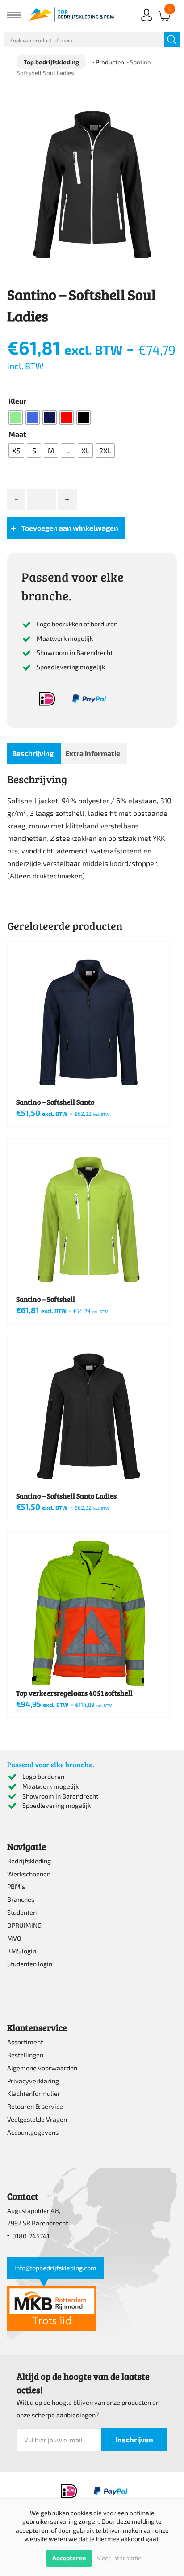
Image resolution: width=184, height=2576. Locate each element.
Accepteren (69, 2558)
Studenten (22, 1912)
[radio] (16, 418)
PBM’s (16, 1886)
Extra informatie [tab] (93, 753)
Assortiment (25, 2042)
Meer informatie (119, 2558)
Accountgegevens (33, 2132)
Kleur (17, 401)
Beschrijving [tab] (33, 753)
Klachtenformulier (34, 2093)
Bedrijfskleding (29, 1861)
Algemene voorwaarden (42, 2068)
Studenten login (30, 1964)
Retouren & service (35, 2106)
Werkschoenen (29, 1874)
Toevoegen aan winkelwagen (70, 528)
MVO (14, 1938)
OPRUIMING (24, 1925)
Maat (17, 434)
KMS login (22, 1951)
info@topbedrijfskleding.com (55, 2268)
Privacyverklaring (33, 2081)
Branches (21, 1899)
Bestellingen (25, 2055)
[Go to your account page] (146, 22)
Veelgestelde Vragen (37, 2119)
